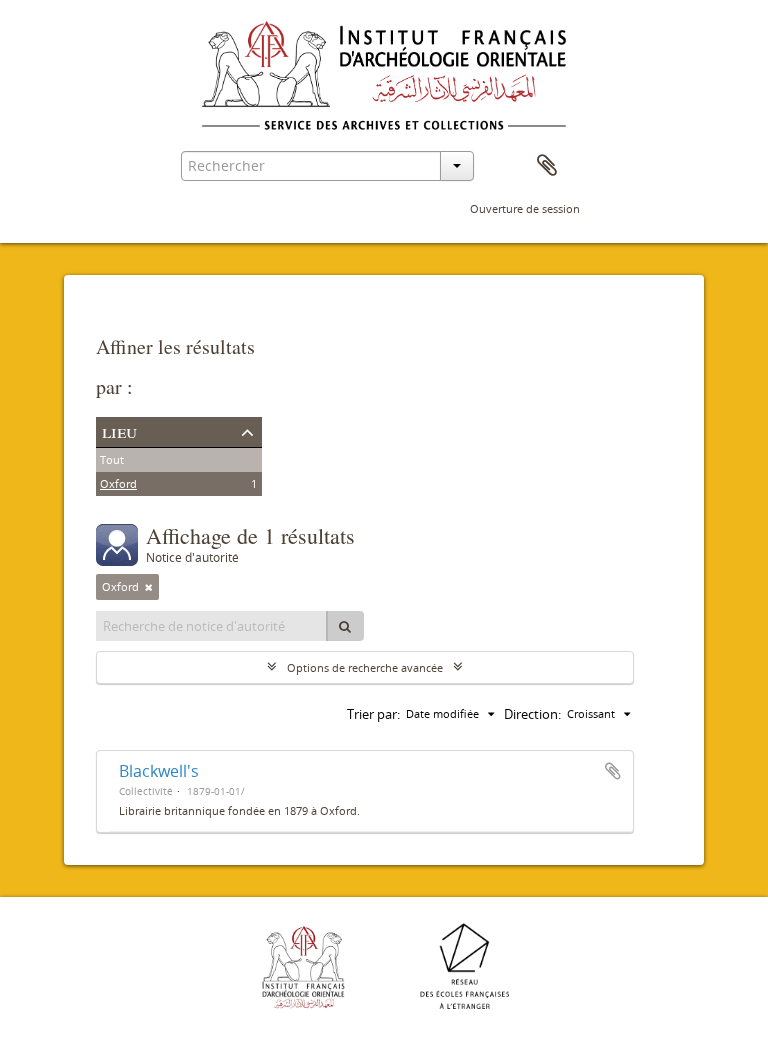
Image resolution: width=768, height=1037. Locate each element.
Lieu (119, 430)
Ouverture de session (525, 208)
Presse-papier (547, 166)
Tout (112, 459)
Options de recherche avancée (365, 667)
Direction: (532, 714)
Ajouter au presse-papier (613, 771)
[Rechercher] (345, 626)
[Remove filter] (149, 587)
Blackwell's (159, 771)
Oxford (118, 483)
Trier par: (373, 714)
